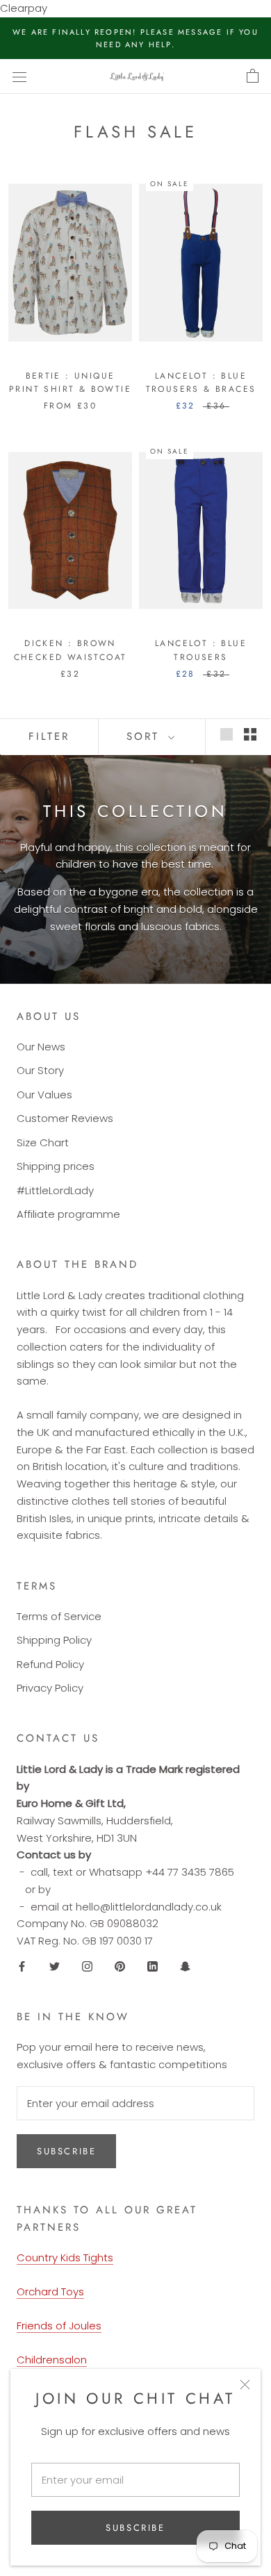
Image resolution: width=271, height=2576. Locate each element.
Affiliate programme (68, 1214)
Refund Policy (50, 1664)
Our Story (40, 1070)
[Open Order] (253, 76)
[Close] (245, 2385)
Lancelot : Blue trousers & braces (201, 383)
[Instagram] (87, 1966)
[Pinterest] (120, 1966)
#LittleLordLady (55, 1190)
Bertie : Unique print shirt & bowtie (70, 383)
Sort (146, 736)
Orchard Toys (50, 2292)
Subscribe (135, 2528)
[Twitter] (55, 1966)
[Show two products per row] (250, 734)
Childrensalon (52, 2360)
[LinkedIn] (153, 1966)
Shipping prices (56, 1166)
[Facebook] (22, 1966)
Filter (49, 736)
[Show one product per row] (227, 734)
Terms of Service (59, 1616)
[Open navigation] (19, 76)
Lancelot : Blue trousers (201, 650)
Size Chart (43, 1142)
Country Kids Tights (65, 2257)
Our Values (44, 1095)
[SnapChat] (185, 1966)
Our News (41, 1047)
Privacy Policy (50, 1688)
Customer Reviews (65, 1118)
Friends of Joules (59, 2326)
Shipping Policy (54, 1640)
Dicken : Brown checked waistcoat (71, 650)
